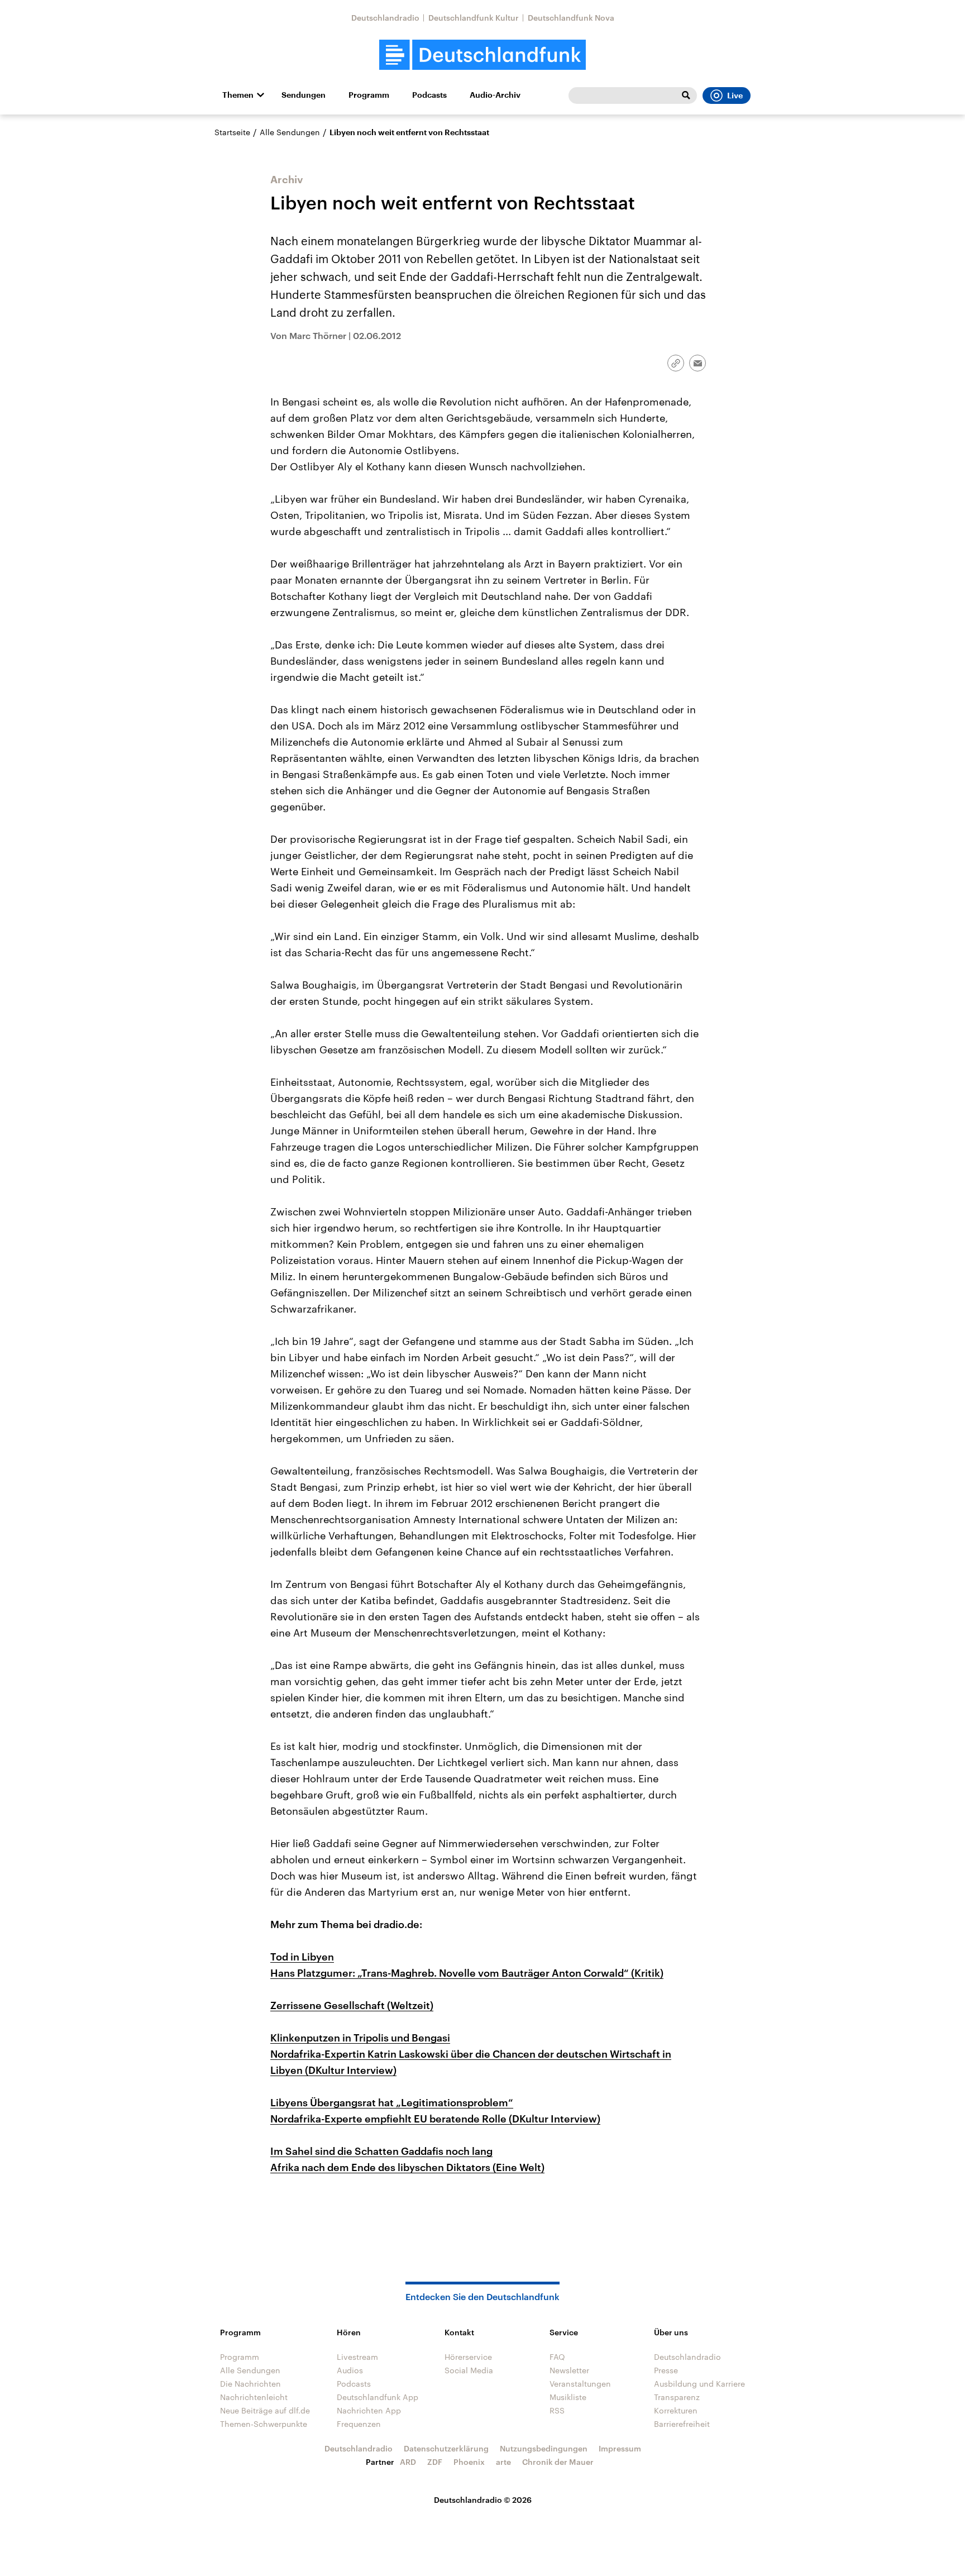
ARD (408, 2462)
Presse (666, 2370)
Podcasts (429, 95)
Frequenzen (359, 2424)
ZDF (435, 2462)
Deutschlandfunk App (378, 2397)
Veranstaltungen (580, 2384)
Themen (238, 95)
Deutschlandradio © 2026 (483, 2500)
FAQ (557, 2357)
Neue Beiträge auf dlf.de (265, 2410)
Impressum (620, 2448)
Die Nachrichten (250, 2384)
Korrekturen (676, 2410)
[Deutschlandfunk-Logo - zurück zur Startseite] (482, 55)
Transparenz (677, 2397)
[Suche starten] (686, 96)
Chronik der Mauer (558, 2462)
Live (735, 96)
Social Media (469, 2370)
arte (503, 2462)
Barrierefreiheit (682, 2424)
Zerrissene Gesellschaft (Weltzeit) (352, 2005)
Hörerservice (468, 2357)
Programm (369, 95)
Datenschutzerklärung (446, 2448)
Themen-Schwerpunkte (264, 2424)
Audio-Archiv (495, 95)
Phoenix (469, 2462)
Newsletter (569, 2370)
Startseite (232, 132)
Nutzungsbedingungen (544, 2448)
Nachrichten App (369, 2410)
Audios (350, 2370)
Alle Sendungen (290, 132)
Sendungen (304, 95)
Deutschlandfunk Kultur (474, 18)
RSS (557, 2410)
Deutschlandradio (385, 18)
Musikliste (568, 2397)
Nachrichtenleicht (254, 2397)
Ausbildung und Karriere (699, 2384)
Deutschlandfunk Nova (571, 18)
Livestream (357, 2357)
